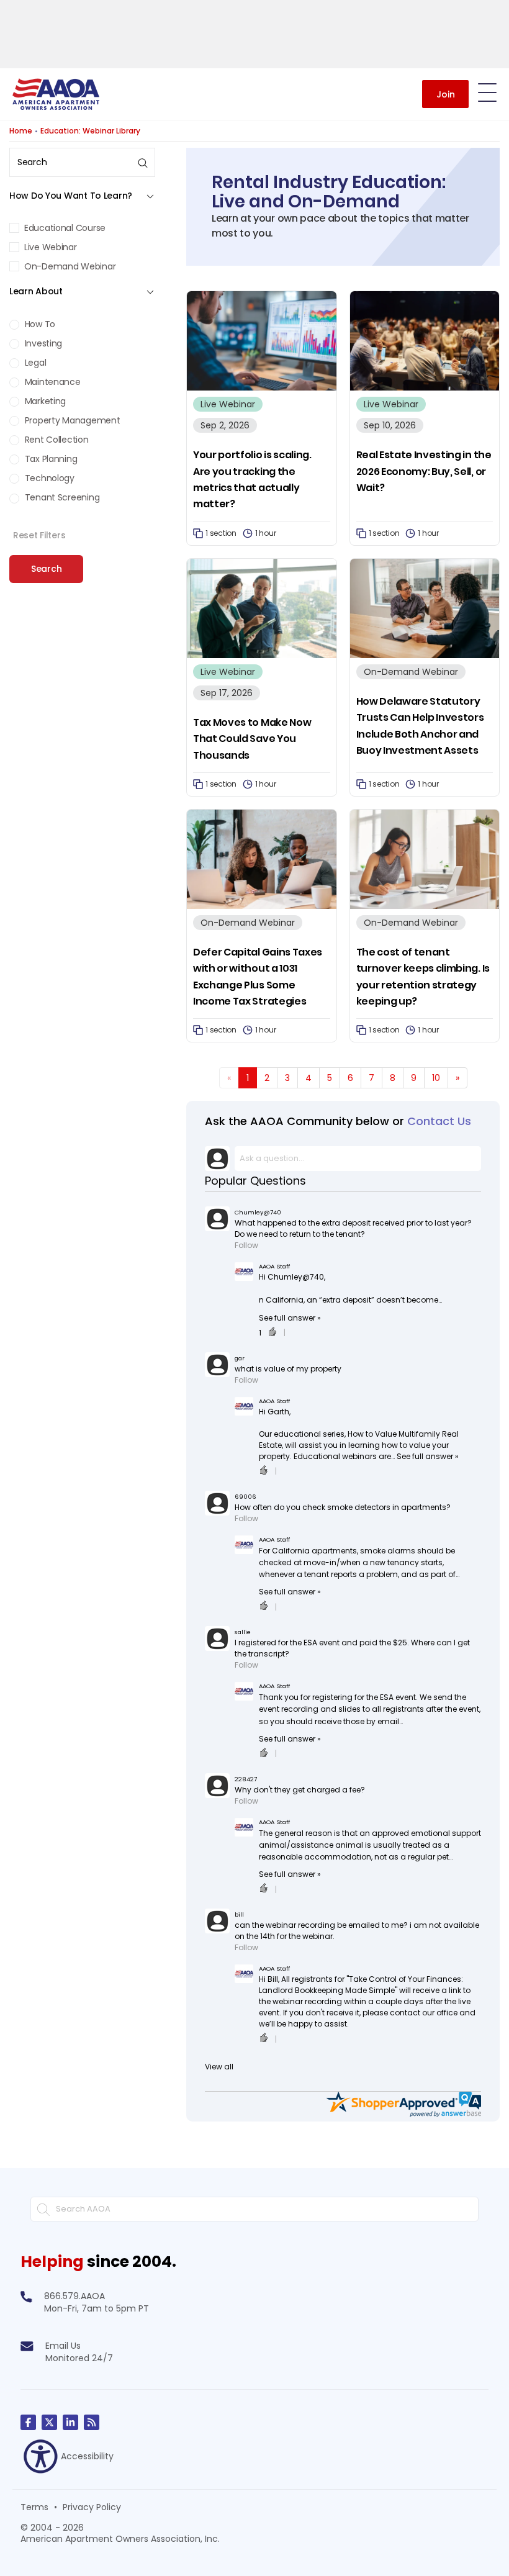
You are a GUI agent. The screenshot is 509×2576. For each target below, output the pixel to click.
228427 (246, 1779)
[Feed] (92, 2422)
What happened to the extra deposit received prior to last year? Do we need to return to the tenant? (353, 1228)
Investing (42, 343)
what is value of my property (288, 1369)
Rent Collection (56, 440)
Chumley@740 (258, 1212)
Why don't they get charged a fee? (300, 1790)
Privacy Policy (92, 2507)
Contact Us (439, 1121)
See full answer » (290, 1318)
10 (436, 1078)
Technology (48, 478)
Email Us (63, 2346)
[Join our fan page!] (28, 2422)
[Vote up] (273, 1333)
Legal (34, 363)
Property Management (71, 420)
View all (219, 2067)
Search (46, 569)
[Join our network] (70, 2422)
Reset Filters (39, 535)
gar (240, 1358)
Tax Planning (50, 459)
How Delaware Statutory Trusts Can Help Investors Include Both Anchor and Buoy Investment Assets (420, 726)
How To (39, 324)
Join (446, 94)
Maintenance (52, 382)
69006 (245, 1497)
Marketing (44, 401)
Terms (34, 2507)
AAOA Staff (274, 1266)
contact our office (424, 2013)
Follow (246, 1245)
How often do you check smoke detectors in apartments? (343, 1507)
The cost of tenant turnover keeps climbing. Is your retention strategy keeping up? (423, 977)
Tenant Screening (61, 497)
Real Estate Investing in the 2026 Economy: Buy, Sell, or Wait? (424, 471)
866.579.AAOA (74, 2296)
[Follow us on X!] (49, 2422)
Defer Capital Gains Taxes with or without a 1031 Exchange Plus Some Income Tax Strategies (258, 977)
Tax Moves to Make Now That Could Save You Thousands (252, 739)
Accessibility (87, 2456)
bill (239, 1914)
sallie (243, 1632)
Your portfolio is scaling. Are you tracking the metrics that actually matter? (252, 479)
